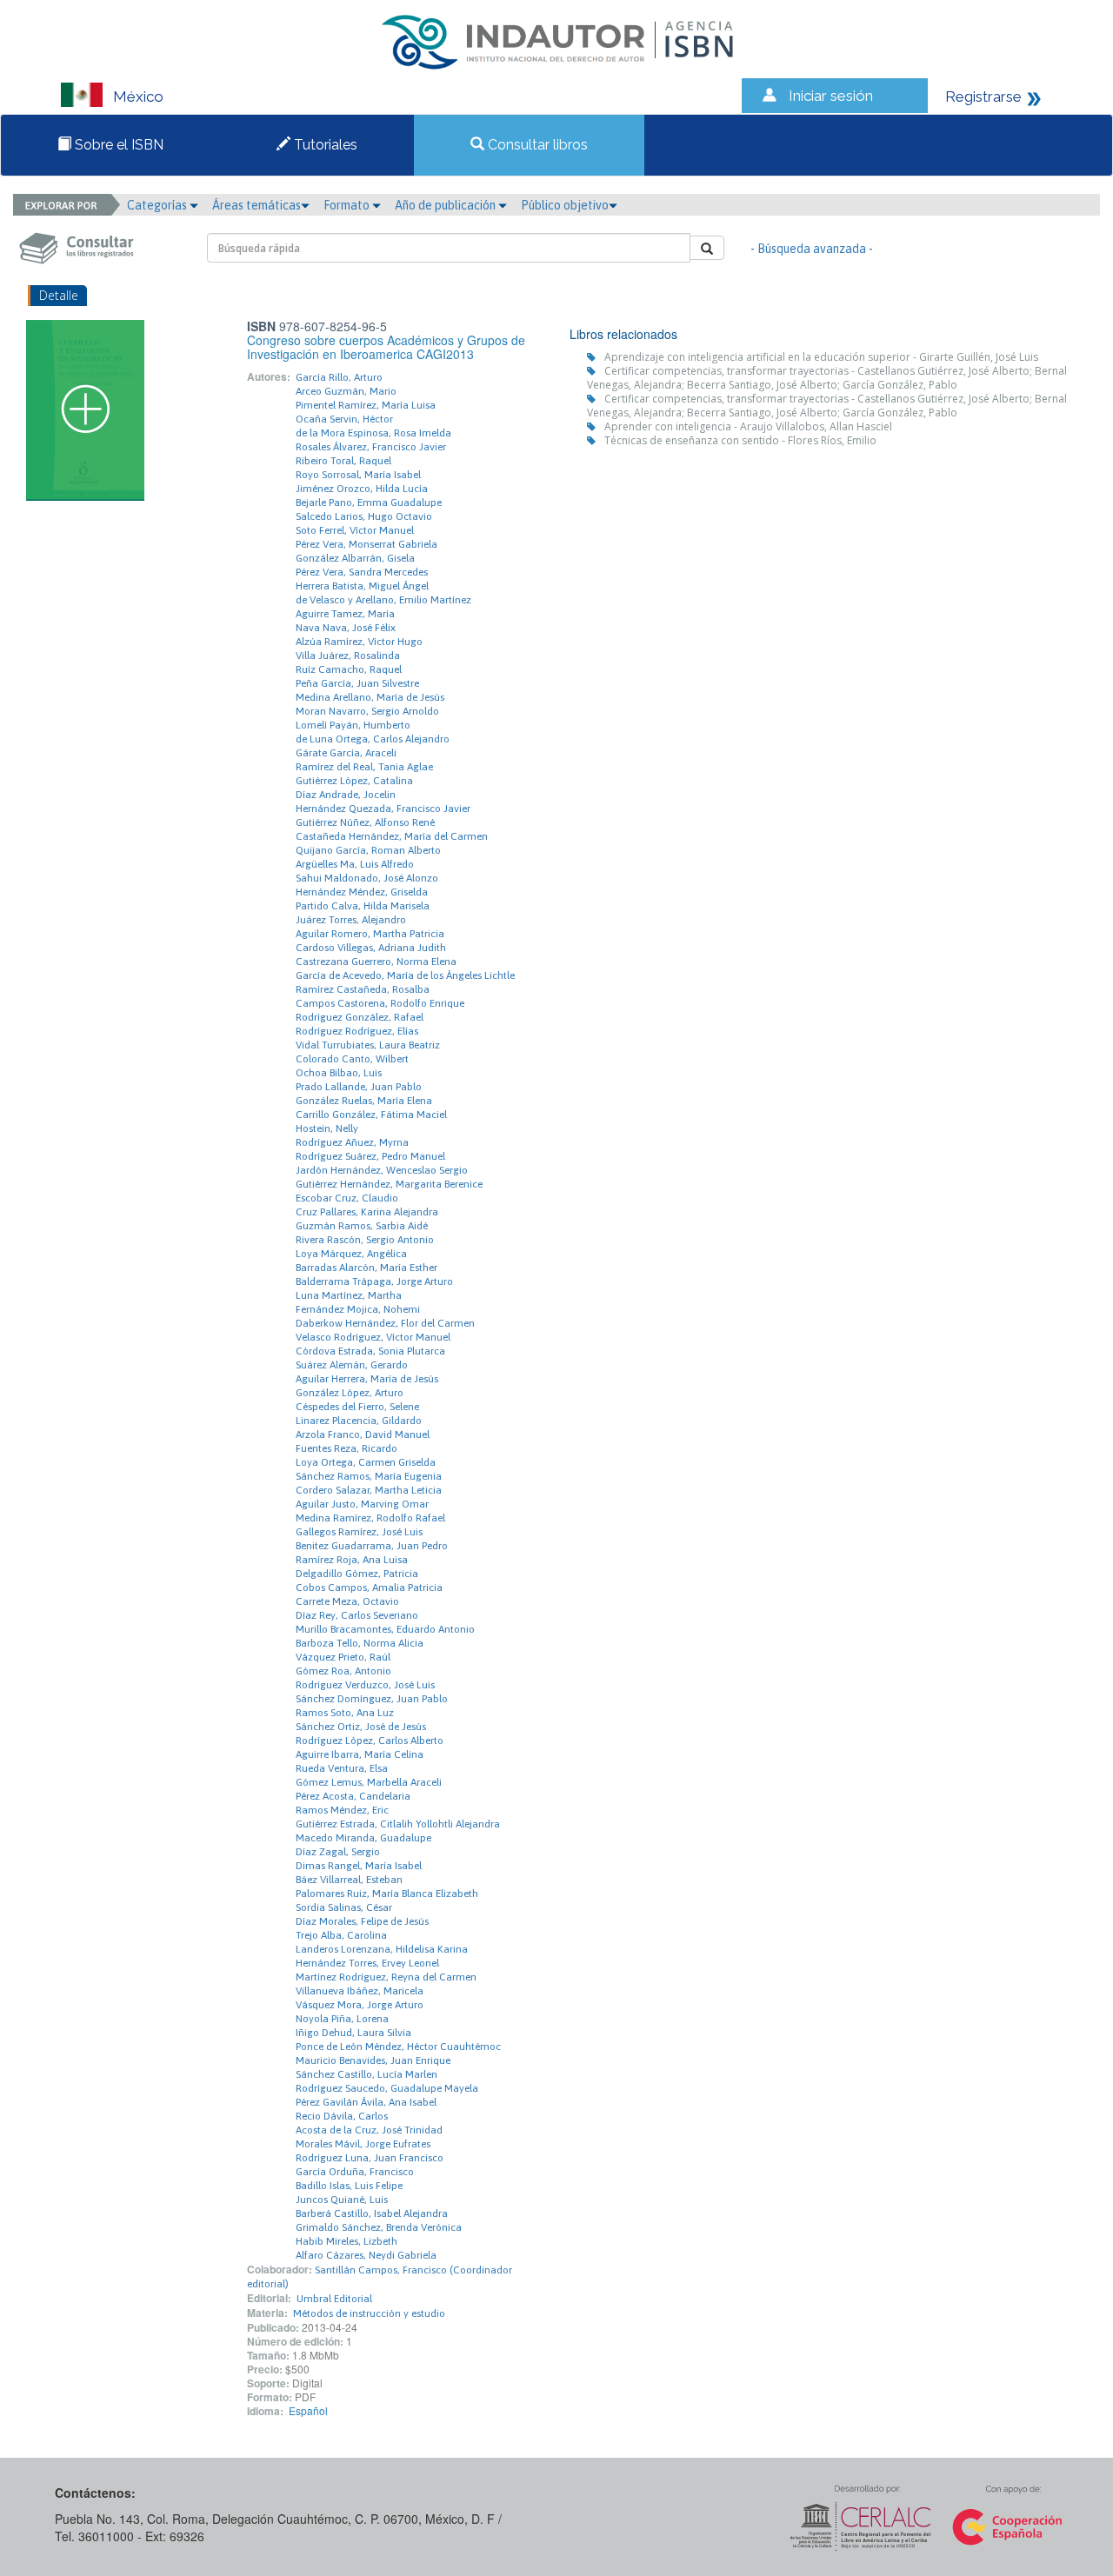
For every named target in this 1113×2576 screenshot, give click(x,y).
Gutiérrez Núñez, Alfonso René (365, 822)
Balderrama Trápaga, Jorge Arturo (374, 1281)
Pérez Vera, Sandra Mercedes (362, 572)
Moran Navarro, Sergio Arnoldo (367, 711)
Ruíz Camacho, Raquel (349, 669)
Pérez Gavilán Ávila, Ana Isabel (366, 2102)
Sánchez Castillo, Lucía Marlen (367, 2074)
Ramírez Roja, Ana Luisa (352, 1560)
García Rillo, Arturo (339, 377)
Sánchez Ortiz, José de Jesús (361, 1727)
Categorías (158, 205)
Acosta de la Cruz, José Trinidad (369, 2130)
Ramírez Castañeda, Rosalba (363, 989)
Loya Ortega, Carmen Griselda (366, 1462)
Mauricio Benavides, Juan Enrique (373, 2060)
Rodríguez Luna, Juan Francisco (370, 2158)
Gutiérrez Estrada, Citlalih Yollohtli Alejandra (398, 1824)
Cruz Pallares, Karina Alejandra (367, 1212)
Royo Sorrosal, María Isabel (358, 475)
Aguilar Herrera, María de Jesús (367, 1379)
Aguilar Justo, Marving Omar (362, 1504)
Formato (348, 205)
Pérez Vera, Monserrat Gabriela (367, 544)
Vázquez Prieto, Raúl (343, 1657)
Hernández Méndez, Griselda (362, 892)
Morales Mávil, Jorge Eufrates (363, 2144)
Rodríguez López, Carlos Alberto (370, 1741)
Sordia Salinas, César (344, 1907)
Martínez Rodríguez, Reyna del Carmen (386, 1977)
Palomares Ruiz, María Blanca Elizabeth (387, 1894)
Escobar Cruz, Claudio (347, 1198)
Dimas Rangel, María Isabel (359, 1866)
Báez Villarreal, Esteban (349, 1880)
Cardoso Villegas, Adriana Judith (371, 948)
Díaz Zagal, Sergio (338, 1852)
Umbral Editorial (334, 2299)
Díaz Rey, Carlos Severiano (357, 1615)
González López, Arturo (350, 1393)
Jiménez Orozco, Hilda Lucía (362, 489)
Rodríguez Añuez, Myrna (352, 1142)
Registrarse (983, 97)
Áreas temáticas (257, 205)
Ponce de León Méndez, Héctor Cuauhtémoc (398, 2047)
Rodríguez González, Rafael (360, 1017)
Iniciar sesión (831, 96)
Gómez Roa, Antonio (343, 1671)
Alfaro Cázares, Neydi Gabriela (366, 2255)
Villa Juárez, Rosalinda (348, 656)
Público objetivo (565, 205)
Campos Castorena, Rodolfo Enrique (380, 1003)
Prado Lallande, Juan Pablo (359, 1087)
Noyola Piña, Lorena (342, 2019)
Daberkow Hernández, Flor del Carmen (385, 1323)
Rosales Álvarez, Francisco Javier (371, 447)
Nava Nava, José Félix (346, 628)
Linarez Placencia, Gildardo (359, 1421)
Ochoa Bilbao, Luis (339, 1073)
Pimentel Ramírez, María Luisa (366, 405)
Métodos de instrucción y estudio (369, 2313)
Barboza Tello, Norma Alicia (360, 1643)
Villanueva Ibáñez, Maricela (360, 1991)
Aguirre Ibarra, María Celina (360, 1754)
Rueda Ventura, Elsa (342, 1768)
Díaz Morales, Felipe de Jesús (362, 1921)
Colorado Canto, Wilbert (352, 1059)
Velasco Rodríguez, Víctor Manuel (373, 1337)
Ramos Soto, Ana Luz (345, 1713)
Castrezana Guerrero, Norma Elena (376, 962)
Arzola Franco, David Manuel (363, 1434)
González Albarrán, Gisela (355, 558)
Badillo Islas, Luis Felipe (349, 2186)
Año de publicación (447, 205)
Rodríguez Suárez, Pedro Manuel (370, 1156)
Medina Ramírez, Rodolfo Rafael (370, 1518)
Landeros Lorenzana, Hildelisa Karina (382, 1949)
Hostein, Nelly (327, 1128)
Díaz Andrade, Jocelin (346, 795)
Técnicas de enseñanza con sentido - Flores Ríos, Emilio (740, 440)
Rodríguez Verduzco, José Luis (365, 1685)
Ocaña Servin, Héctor (344, 419)
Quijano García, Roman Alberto (368, 850)
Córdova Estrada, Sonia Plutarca (370, 1351)
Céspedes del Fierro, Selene (357, 1407)
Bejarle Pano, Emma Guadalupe (369, 503)
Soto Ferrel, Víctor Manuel (355, 530)
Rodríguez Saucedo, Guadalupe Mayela (387, 2088)
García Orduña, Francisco (355, 2172)
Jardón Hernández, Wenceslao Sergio (382, 1170)
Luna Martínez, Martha (349, 1295)
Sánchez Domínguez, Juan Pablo (372, 1699)
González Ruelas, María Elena (364, 1101)
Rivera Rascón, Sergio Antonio (365, 1240)
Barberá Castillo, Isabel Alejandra (372, 2213)
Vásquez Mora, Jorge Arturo (360, 2005)
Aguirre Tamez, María (345, 614)
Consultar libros (536, 145)
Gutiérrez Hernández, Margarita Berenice (389, 1184)
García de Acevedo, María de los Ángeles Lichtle (405, 975)
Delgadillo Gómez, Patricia (357, 1574)
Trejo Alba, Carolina (341, 1935)
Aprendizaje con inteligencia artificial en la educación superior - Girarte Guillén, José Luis (821, 357)
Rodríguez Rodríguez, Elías (357, 1031)
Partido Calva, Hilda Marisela (363, 906)
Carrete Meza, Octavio (347, 1601)
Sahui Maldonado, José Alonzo (367, 878)
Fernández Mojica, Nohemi (358, 1309)
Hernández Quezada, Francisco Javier (383, 809)
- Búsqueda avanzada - (812, 249)
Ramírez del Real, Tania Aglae (364, 767)
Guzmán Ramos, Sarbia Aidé (362, 1226)
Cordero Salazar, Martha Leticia (369, 1490)
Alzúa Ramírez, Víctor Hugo (359, 642)
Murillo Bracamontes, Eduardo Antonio (385, 1629)
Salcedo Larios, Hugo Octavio (364, 516)
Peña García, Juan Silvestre (357, 683)
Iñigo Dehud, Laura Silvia (353, 2033)
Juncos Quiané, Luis (342, 2200)
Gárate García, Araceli (346, 753)
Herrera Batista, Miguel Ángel (362, 586)
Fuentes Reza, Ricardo (347, 1448)
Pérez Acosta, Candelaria (353, 1796)
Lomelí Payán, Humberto (353, 725)
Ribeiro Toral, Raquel (343, 461)
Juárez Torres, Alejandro (351, 920)
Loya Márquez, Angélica (351, 1254)
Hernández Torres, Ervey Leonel (367, 1963)
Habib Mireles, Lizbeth (347, 2241)
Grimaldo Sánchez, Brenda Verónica (379, 2227)
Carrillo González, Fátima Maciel (371, 1115)
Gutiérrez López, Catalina (354, 781)
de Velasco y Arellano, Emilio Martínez (383, 600)
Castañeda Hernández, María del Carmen (392, 836)
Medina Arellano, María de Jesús (370, 697)
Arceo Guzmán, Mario (346, 391)
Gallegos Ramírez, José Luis (359, 1532)
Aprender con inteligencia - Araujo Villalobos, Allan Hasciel (748, 426)
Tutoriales (324, 145)
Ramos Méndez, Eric (342, 1810)
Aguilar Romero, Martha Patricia (370, 934)
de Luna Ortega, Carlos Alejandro (373, 739)
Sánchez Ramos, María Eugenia (369, 1476)
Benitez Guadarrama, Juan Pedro (372, 1546)
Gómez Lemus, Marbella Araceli (369, 1782)
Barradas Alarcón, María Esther (367, 1268)
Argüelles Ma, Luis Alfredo (355, 864)
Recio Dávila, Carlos (342, 2116)
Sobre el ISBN (117, 145)
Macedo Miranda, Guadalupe (363, 1838)
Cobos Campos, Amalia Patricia (369, 1588)
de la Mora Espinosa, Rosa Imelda (373, 433)
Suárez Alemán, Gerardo (352, 1365)
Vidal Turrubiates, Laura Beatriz (368, 1045)
